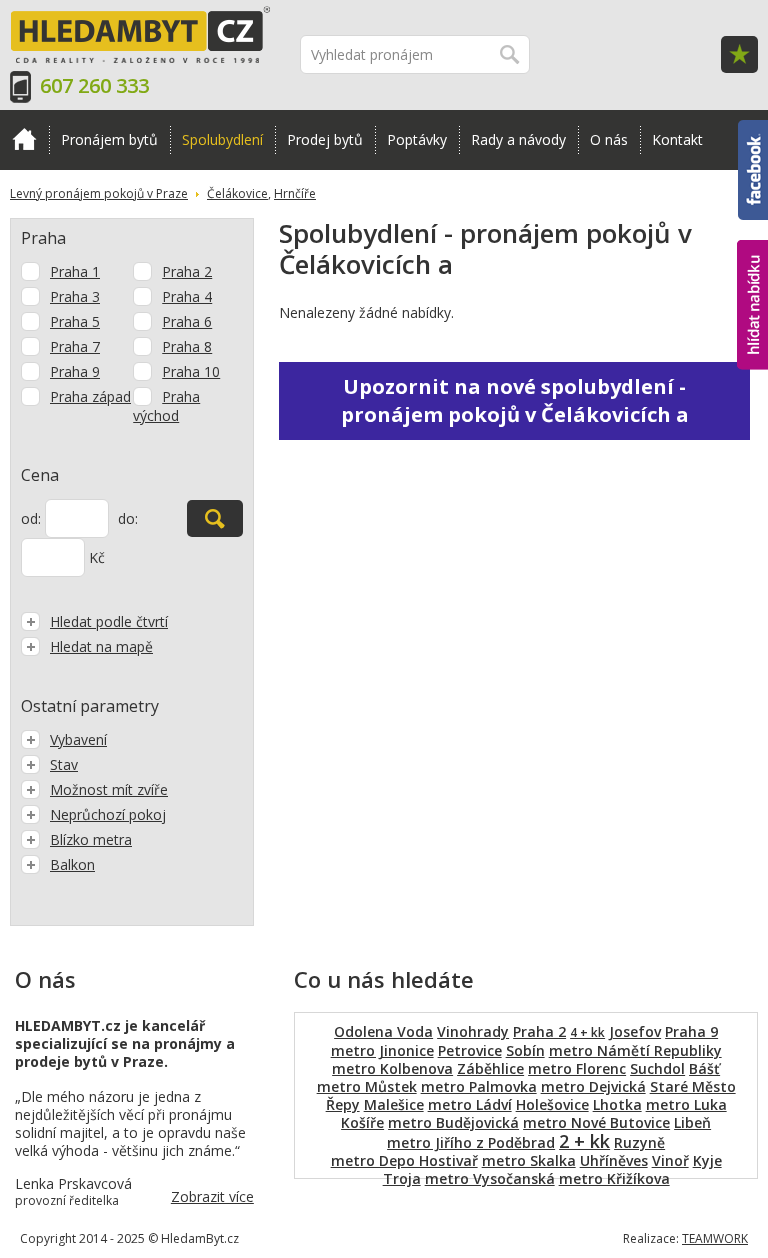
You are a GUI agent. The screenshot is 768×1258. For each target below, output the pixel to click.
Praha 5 (75, 321)
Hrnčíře (295, 193)
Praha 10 (191, 371)
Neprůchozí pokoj (108, 814)
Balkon (72, 864)
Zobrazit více (212, 1196)
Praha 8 (187, 346)
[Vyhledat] (215, 518)
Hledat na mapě (101, 646)
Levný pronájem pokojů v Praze (99, 193)
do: (128, 518)
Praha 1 (75, 271)
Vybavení (78, 739)
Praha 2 (187, 271)
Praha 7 (75, 346)
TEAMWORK (715, 1238)
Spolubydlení (222, 139)
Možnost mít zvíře (109, 789)
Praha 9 (75, 371)
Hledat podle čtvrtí (109, 621)
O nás (609, 139)
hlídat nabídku (752, 267)
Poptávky (417, 139)
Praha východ (166, 406)
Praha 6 (187, 321)
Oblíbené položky (739, 54)
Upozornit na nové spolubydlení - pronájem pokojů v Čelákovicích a (515, 400)
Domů (24, 140)
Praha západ (90, 396)
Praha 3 (75, 296)
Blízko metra (91, 839)
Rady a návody (518, 139)
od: (31, 518)
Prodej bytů (325, 139)
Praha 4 (187, 296)
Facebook (753, 129)
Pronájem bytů (109, 139)
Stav (64, 764)
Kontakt (677, 139)
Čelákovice (237, 193)
